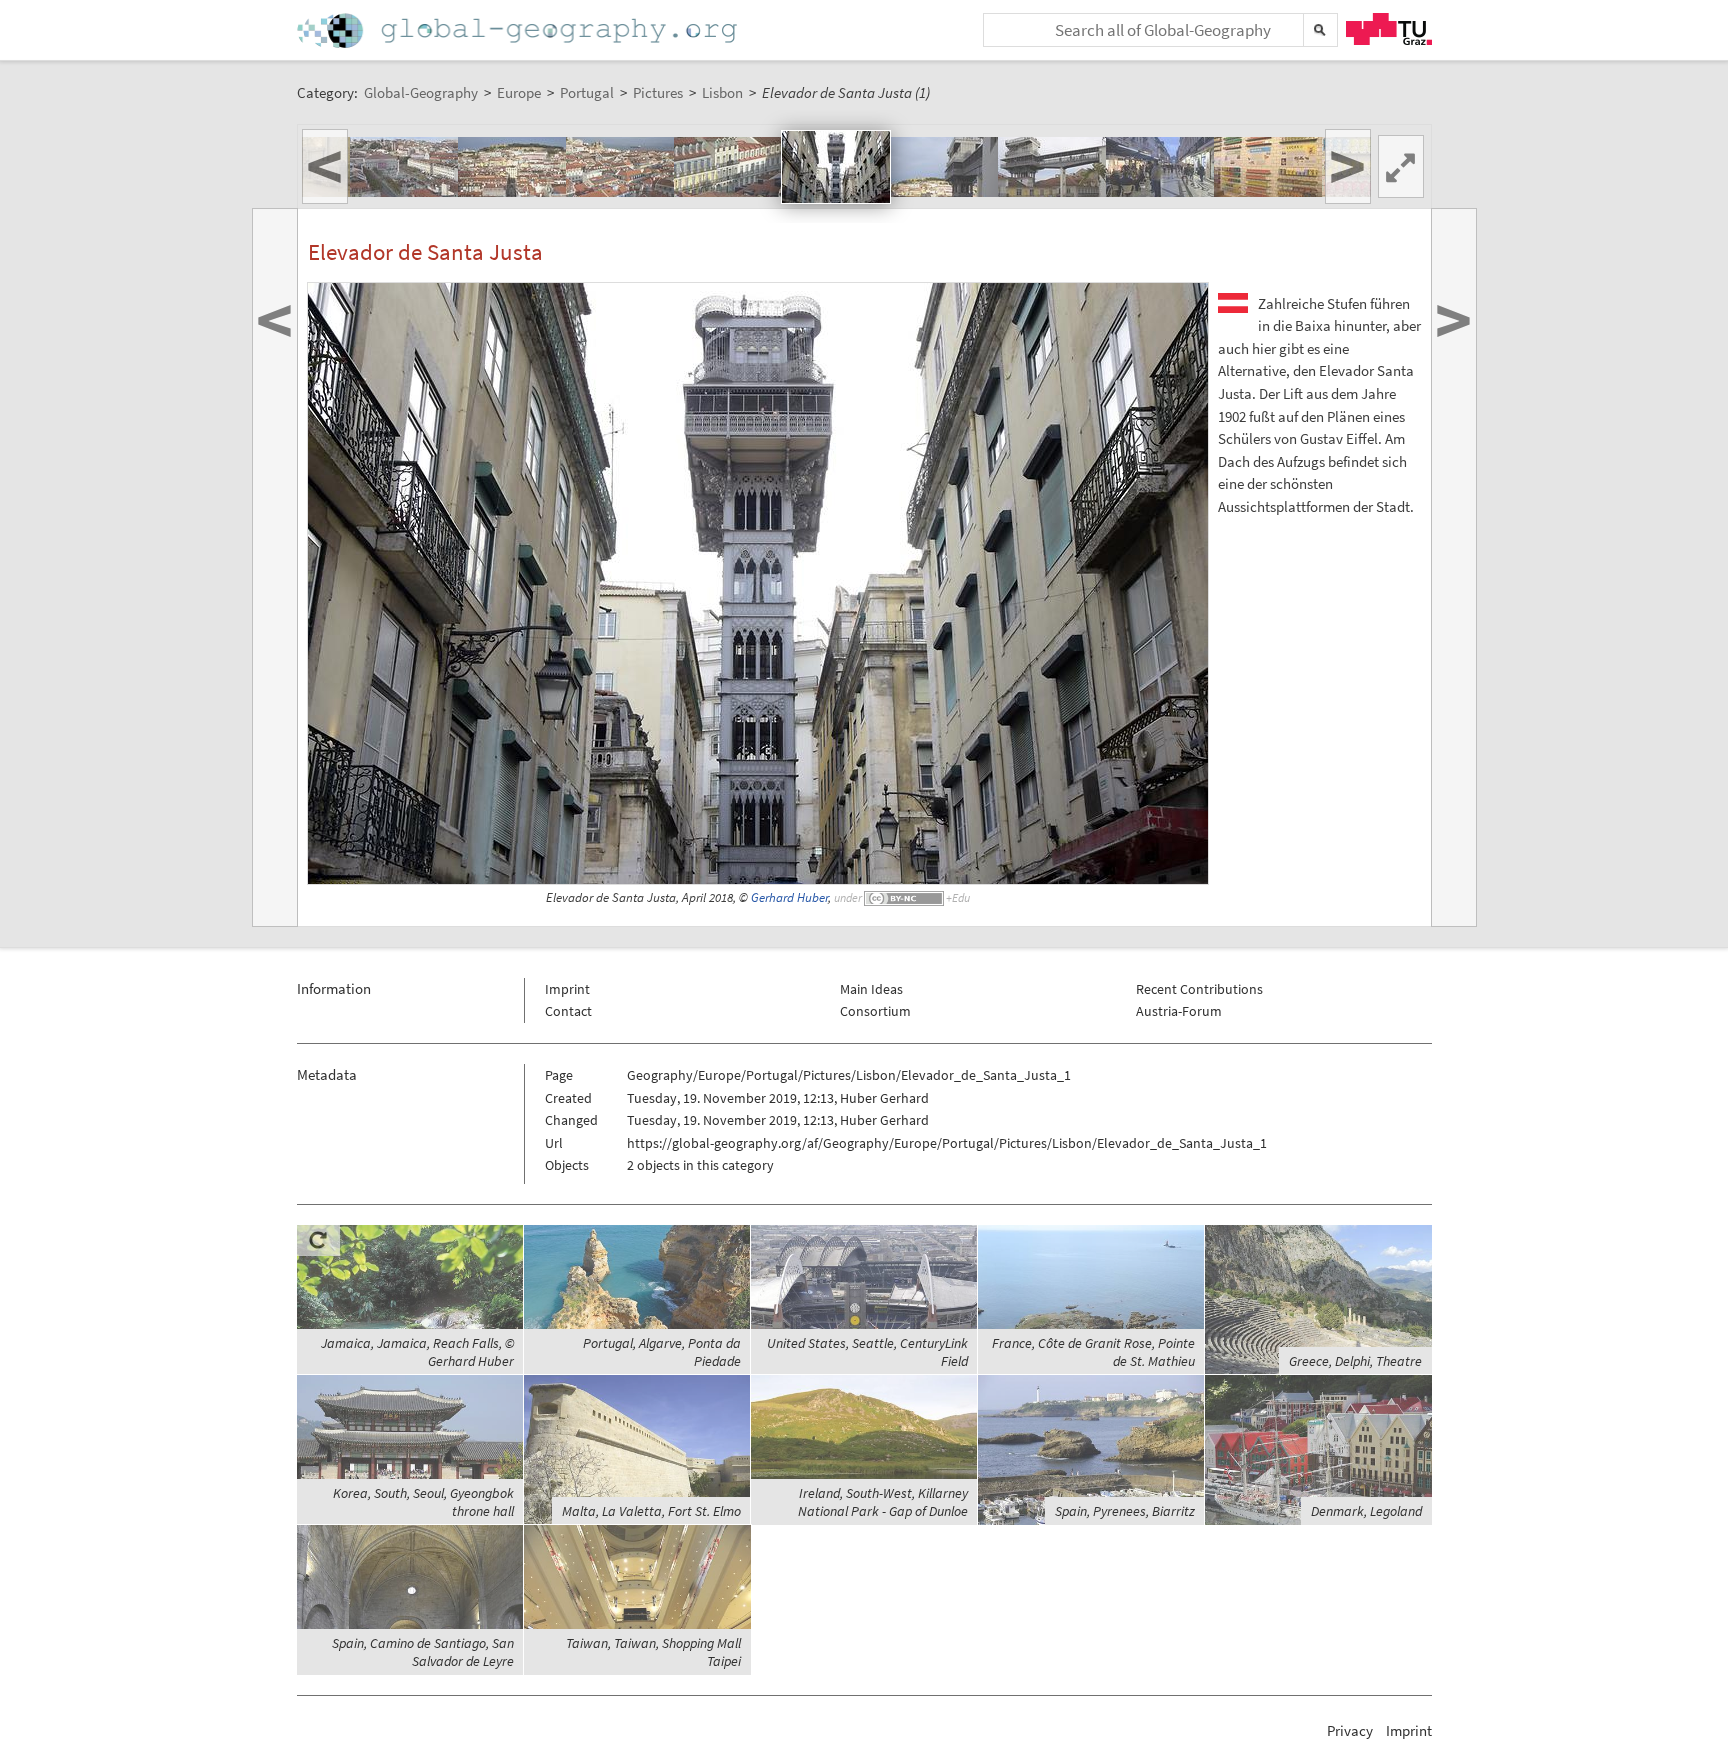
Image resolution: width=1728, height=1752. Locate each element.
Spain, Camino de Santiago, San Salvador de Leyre (423, 1652)
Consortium (875, 1011)
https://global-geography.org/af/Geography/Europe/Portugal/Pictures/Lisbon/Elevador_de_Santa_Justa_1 (947, 1143)
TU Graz (1389, 29)
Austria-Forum (1179, 1011)
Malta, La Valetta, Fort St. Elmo (651, 1511)
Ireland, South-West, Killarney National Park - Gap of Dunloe (883, 1502)
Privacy (1350, 1730)
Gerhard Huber (789, 897)
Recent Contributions (1199, 989)
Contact (568, 1011)
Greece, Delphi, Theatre (1355, 1361)
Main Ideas (871, 989)
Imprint (567, 989)
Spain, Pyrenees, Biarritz (1125, 1511)
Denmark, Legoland (1366, 1511)
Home (519, 30)
